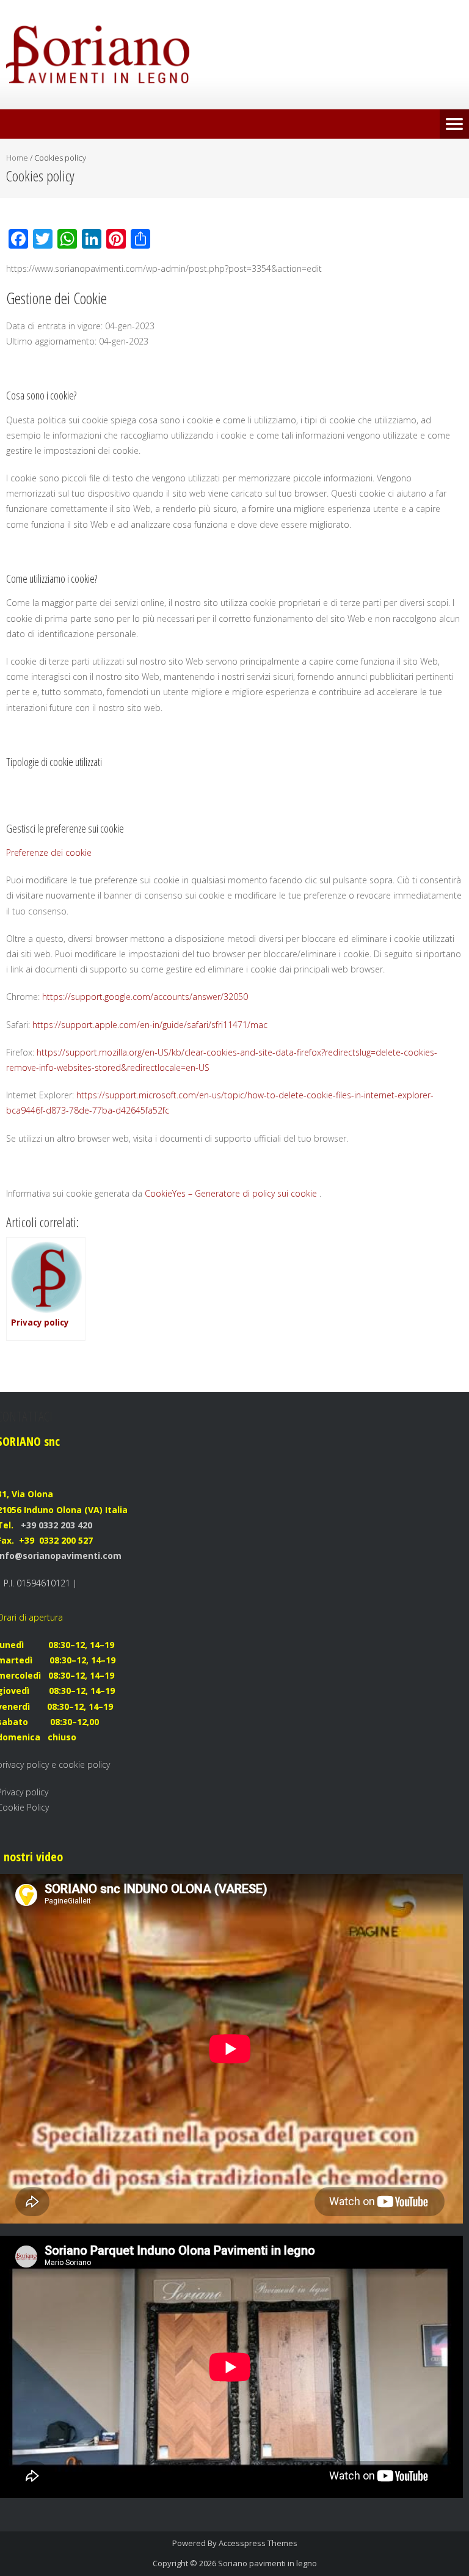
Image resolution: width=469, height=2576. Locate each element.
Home (17, 158)
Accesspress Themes (258, 2543)
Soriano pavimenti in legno (267, 2563)
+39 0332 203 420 (55, 1525)
